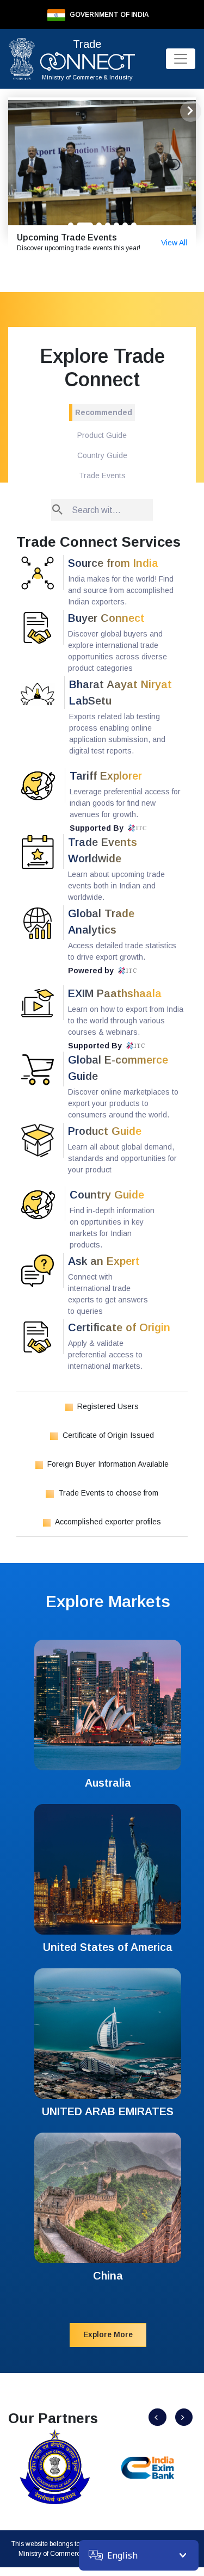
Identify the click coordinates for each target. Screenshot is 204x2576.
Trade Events (102, 475)
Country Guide (102, 455)
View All (174, 243)
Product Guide (102, 435)
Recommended (104, 412)
